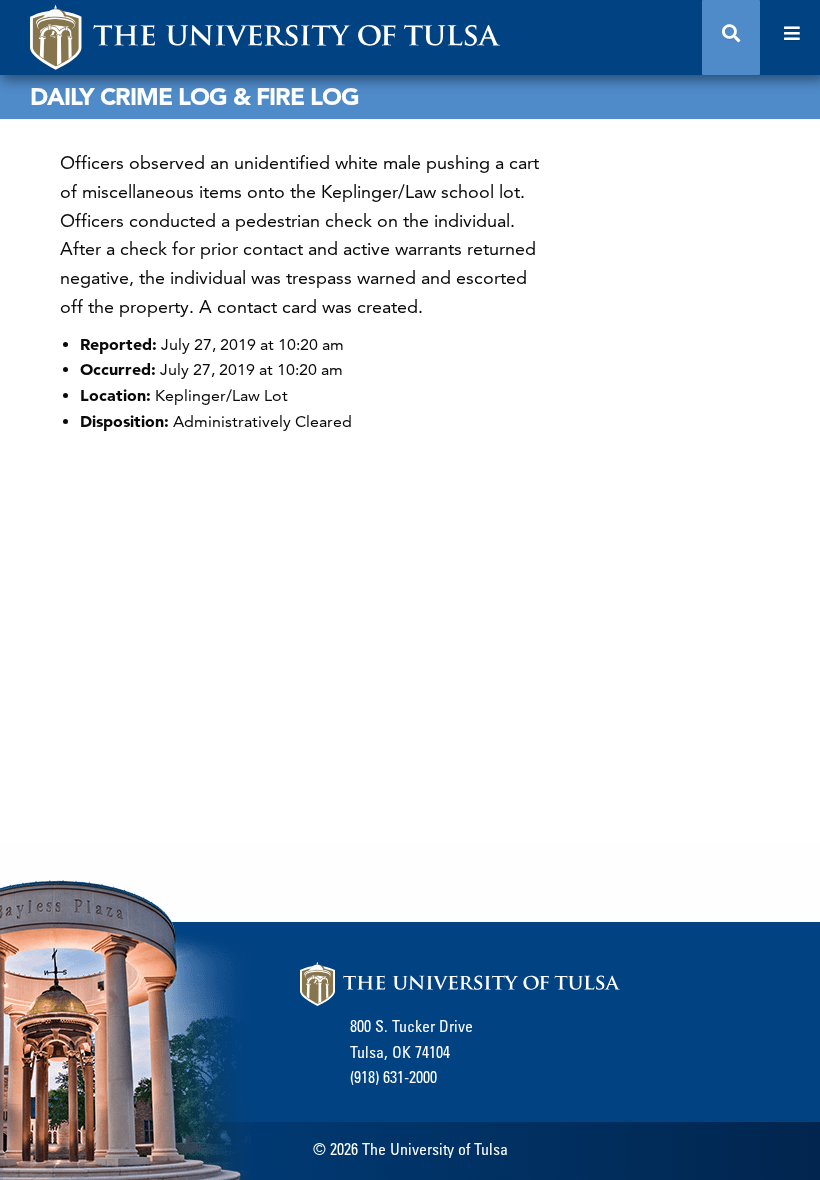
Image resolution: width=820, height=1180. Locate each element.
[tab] (731, 37)
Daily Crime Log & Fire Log (194, 96)
